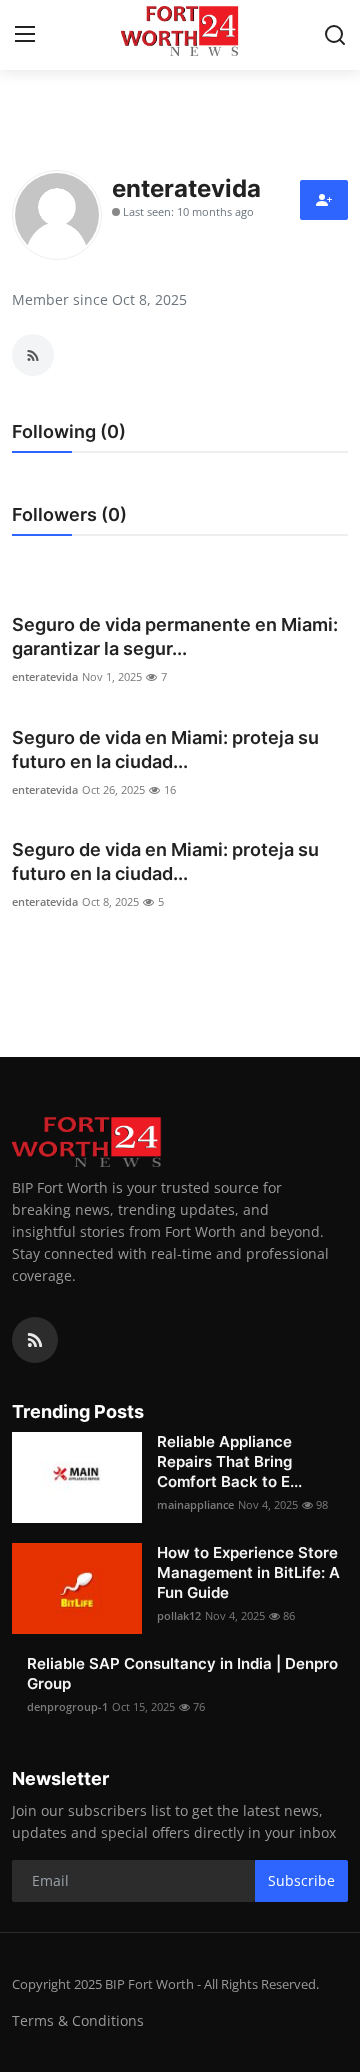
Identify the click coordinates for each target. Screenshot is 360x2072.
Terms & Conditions (78, 2020)
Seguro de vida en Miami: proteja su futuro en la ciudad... (165, 749)
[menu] (25, 35)
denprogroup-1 (67, 1706)
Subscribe (301, 1880)
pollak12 (179, 1615)
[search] (335, 35)
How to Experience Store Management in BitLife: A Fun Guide (248, 1572)
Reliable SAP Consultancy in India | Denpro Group (182, 1673)
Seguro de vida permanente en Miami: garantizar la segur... (175, 636)
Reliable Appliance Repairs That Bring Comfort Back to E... (229, 1461)
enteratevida (45, 676)
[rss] (35, 1340)
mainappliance (195, 1504)
